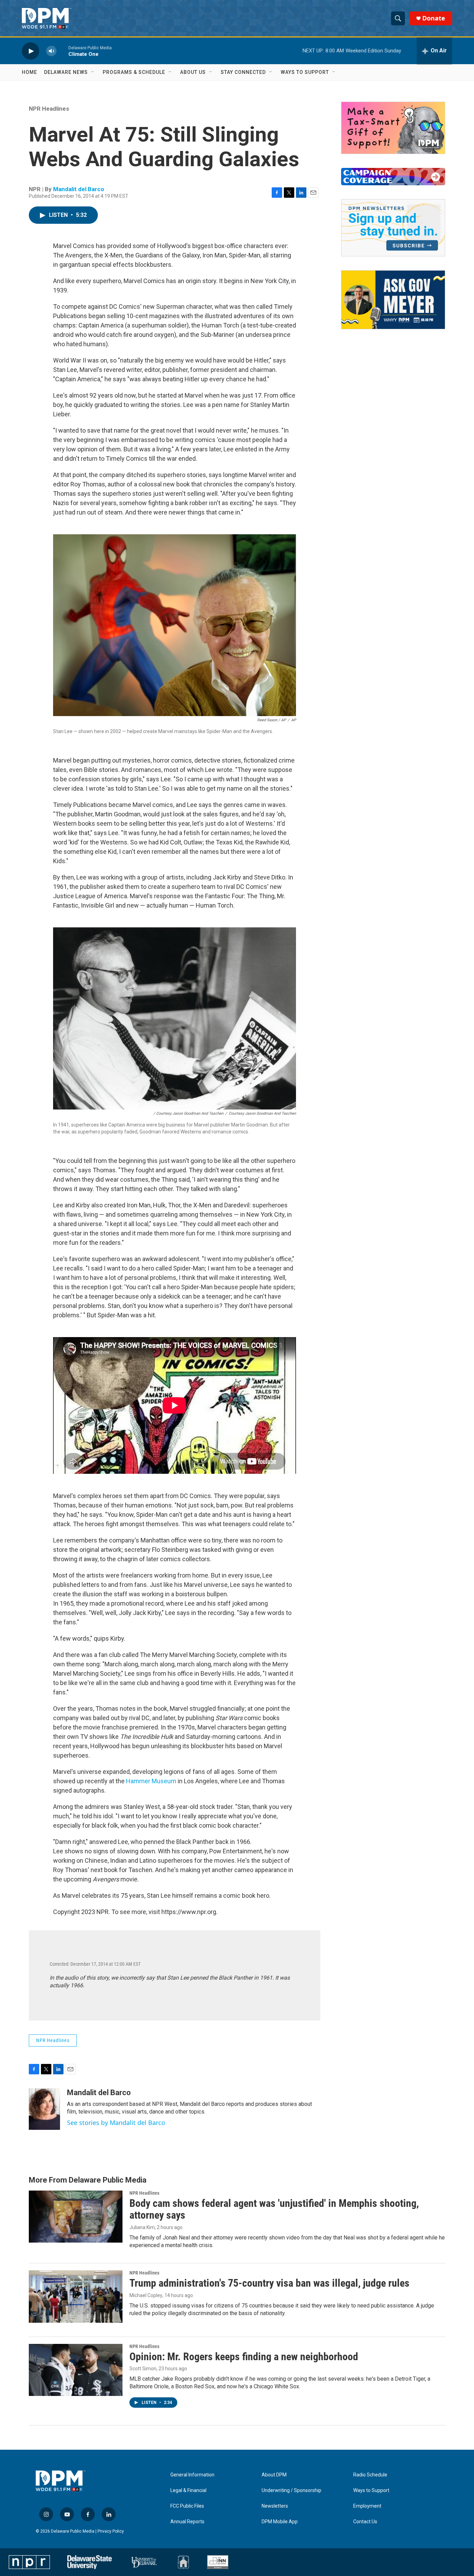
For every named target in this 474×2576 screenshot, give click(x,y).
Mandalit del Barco (79, 189)
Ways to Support (305, 72)
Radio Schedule (370, 2475)
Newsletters (275, 2506)
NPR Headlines (49, 109)
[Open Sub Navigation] (93, 72)
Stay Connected (243, 72)
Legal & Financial (188, 2490)
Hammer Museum (151, 1781)
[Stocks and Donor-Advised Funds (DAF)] (393, 128)
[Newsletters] (393, 228)
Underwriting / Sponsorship (291, 2490)
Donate (434, 18)
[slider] (62, 51)
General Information (192, 2475)
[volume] (51, 51)
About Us (193, 72)
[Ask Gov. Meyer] (393, 300)
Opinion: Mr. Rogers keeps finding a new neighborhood (244, 2357)
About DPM (274, 2475)
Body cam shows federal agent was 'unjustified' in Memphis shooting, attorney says (274, 2209)
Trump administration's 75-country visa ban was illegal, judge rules (269, 2283)
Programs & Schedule (134, 72)
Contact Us (365, 2522)
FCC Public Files (187, 2506)
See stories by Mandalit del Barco (116, 2123)
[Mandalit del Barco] (44, 2109)
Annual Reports (187, 2522)
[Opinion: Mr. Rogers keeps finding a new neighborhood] (76, 2370)
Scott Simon (143, 2369)
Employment (367, 2506)
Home (29, 72)
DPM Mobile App (280, 2522)
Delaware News (66, 72)
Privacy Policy (111, 2531)
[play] (31, 51)
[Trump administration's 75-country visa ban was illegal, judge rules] (76, 2296)
